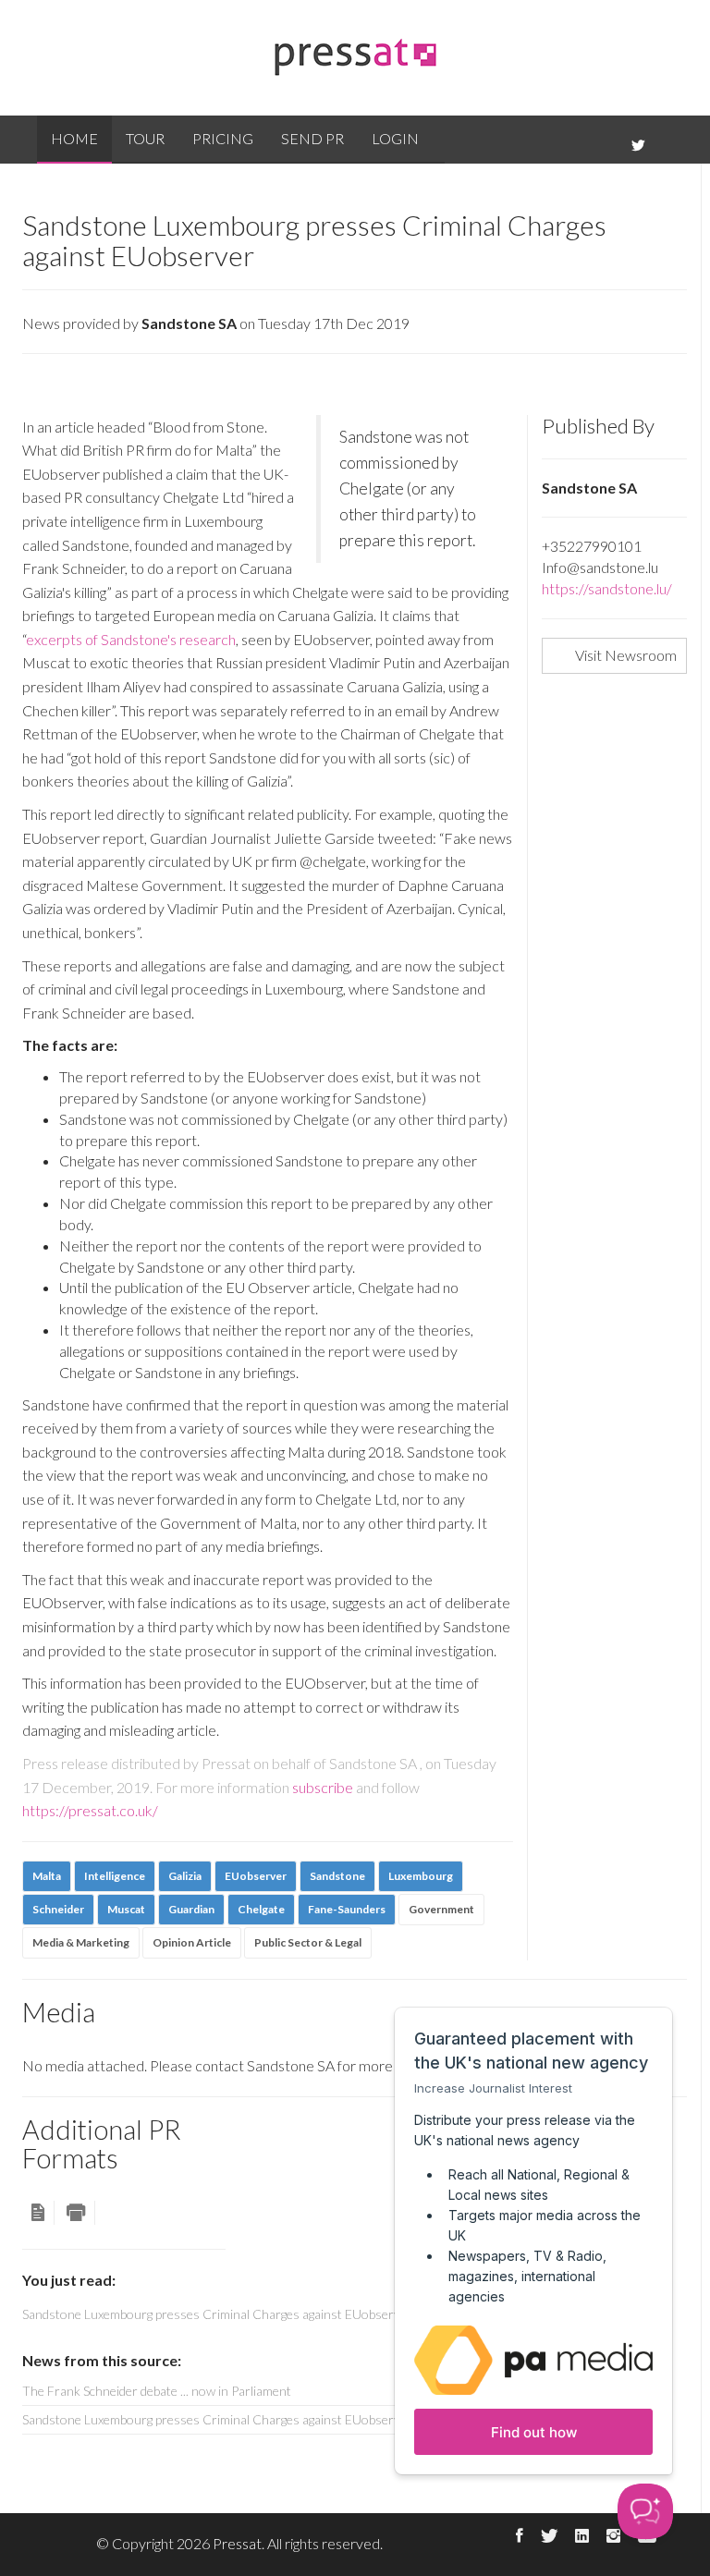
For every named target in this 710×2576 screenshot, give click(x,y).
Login (395, 138)
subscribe (323, 1787)
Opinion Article (192, 1942)
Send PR (312, 138)
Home (74, 138)
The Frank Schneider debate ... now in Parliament (157, 2391)
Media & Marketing (81, 1942)
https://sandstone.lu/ (607, 588)
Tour (145, 138)
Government (441, 1909)
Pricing (223, 138)
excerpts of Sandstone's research (131, 639)
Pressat (237, 2543)
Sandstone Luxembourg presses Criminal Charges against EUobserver (217, 2419)
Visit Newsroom (626, 655)
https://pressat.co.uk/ (90, 1810)
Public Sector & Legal (308, 1942)
